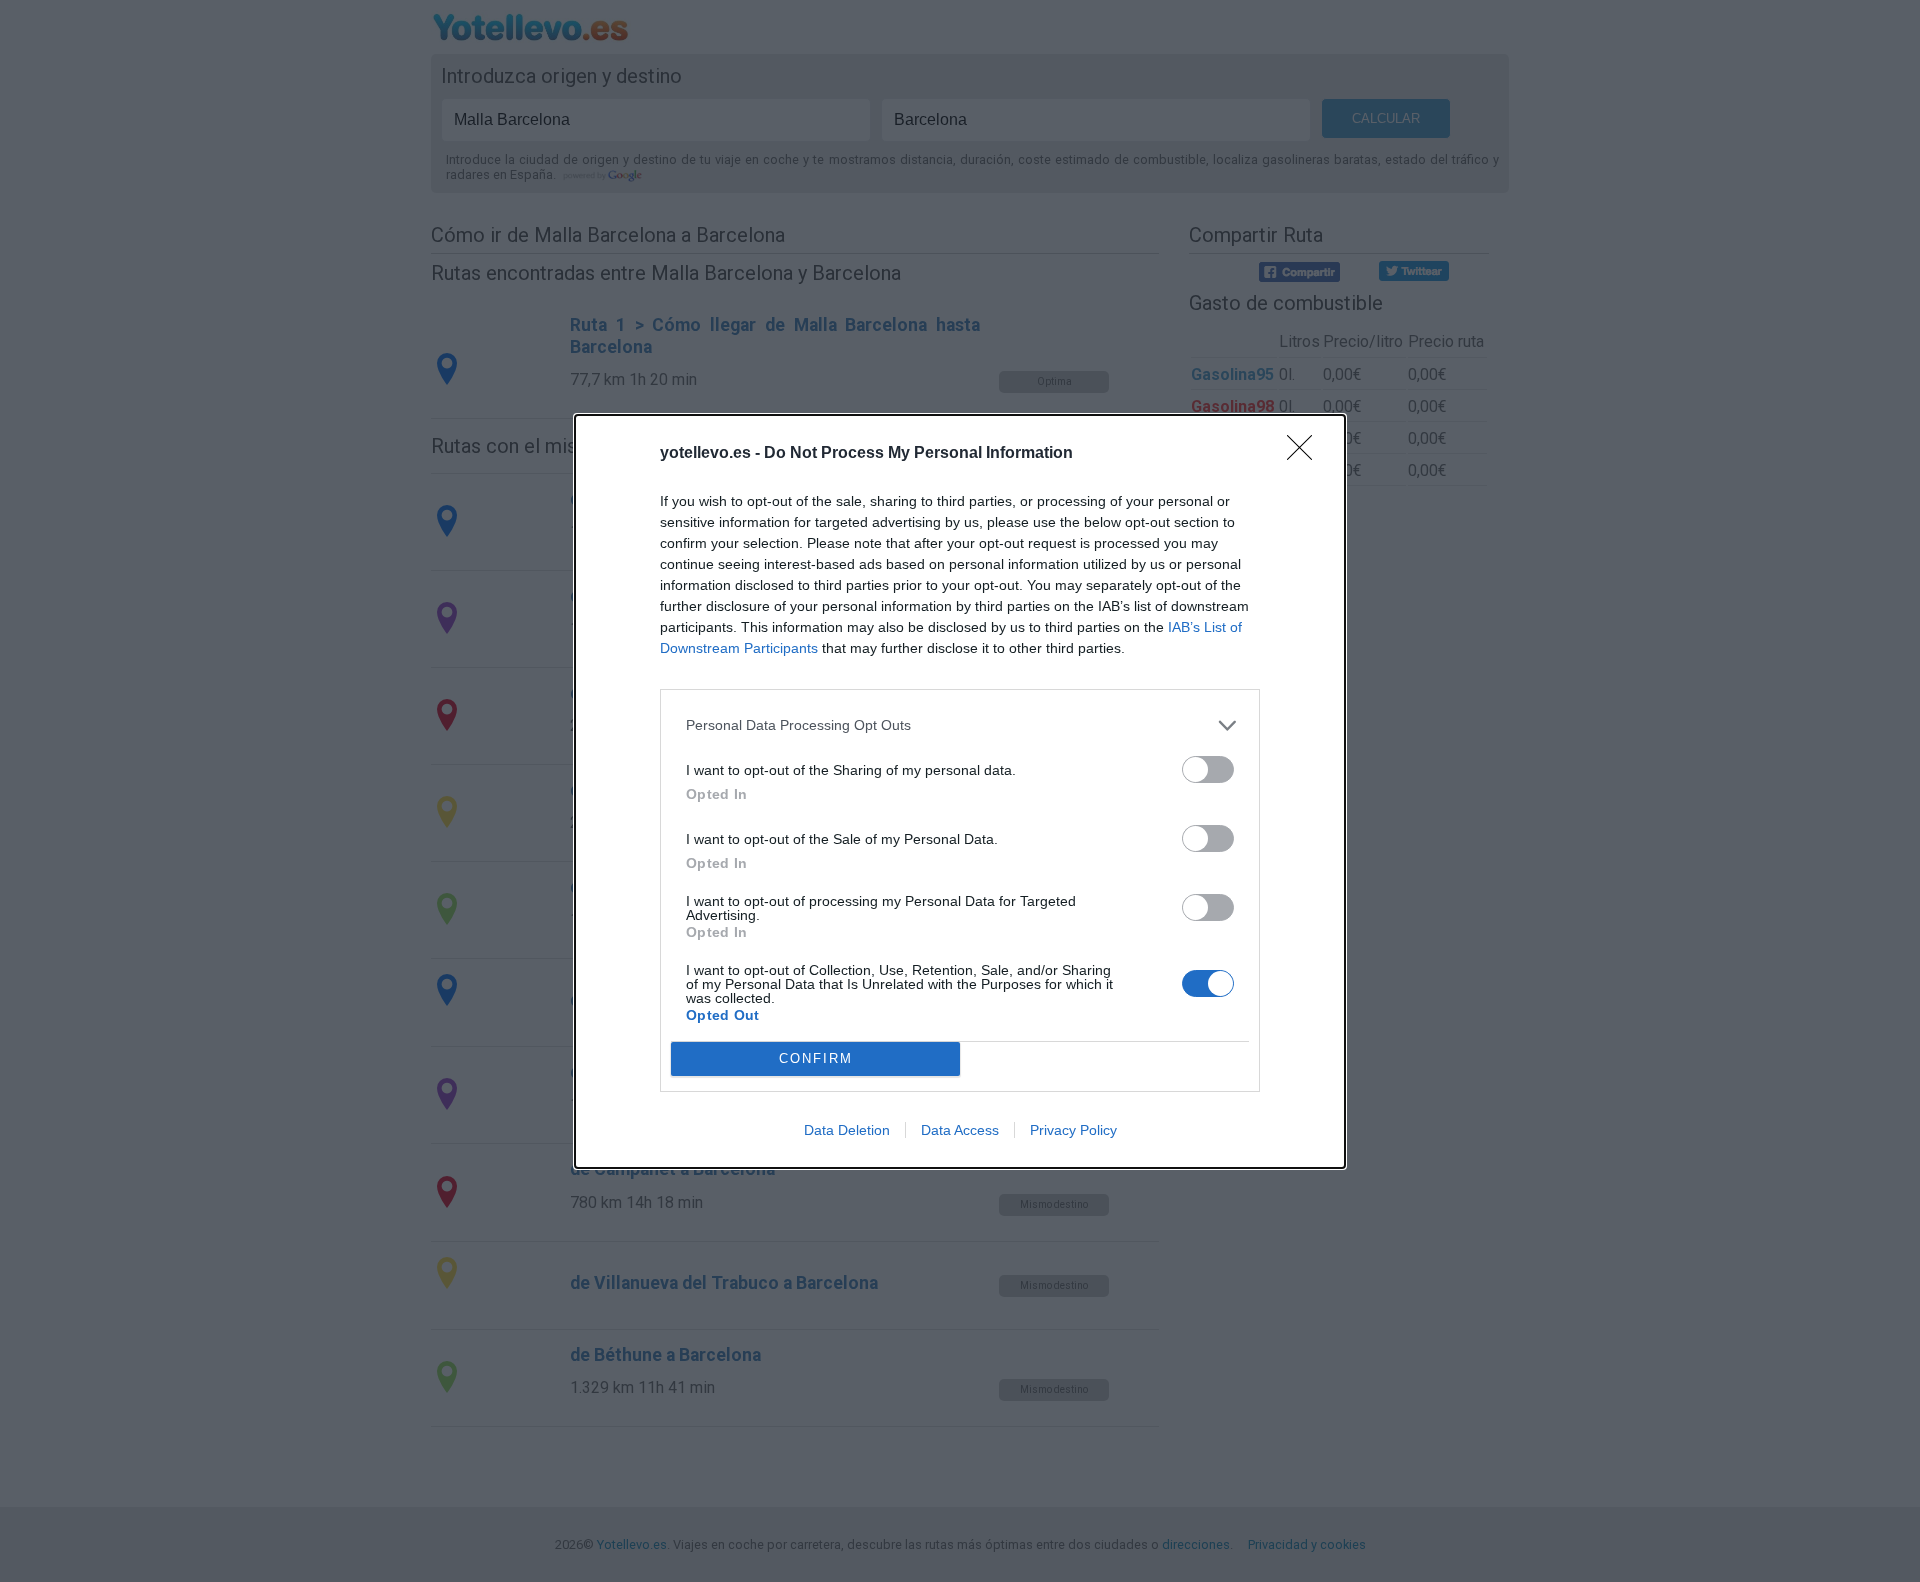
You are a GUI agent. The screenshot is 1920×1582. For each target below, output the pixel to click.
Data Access (960, 1130)
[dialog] (960, 791)
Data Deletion (847, 1130)
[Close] (1306, 454)
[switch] (1208, 769)
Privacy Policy (1073, 1130)
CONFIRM (816, 1058)
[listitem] (960, 725)
